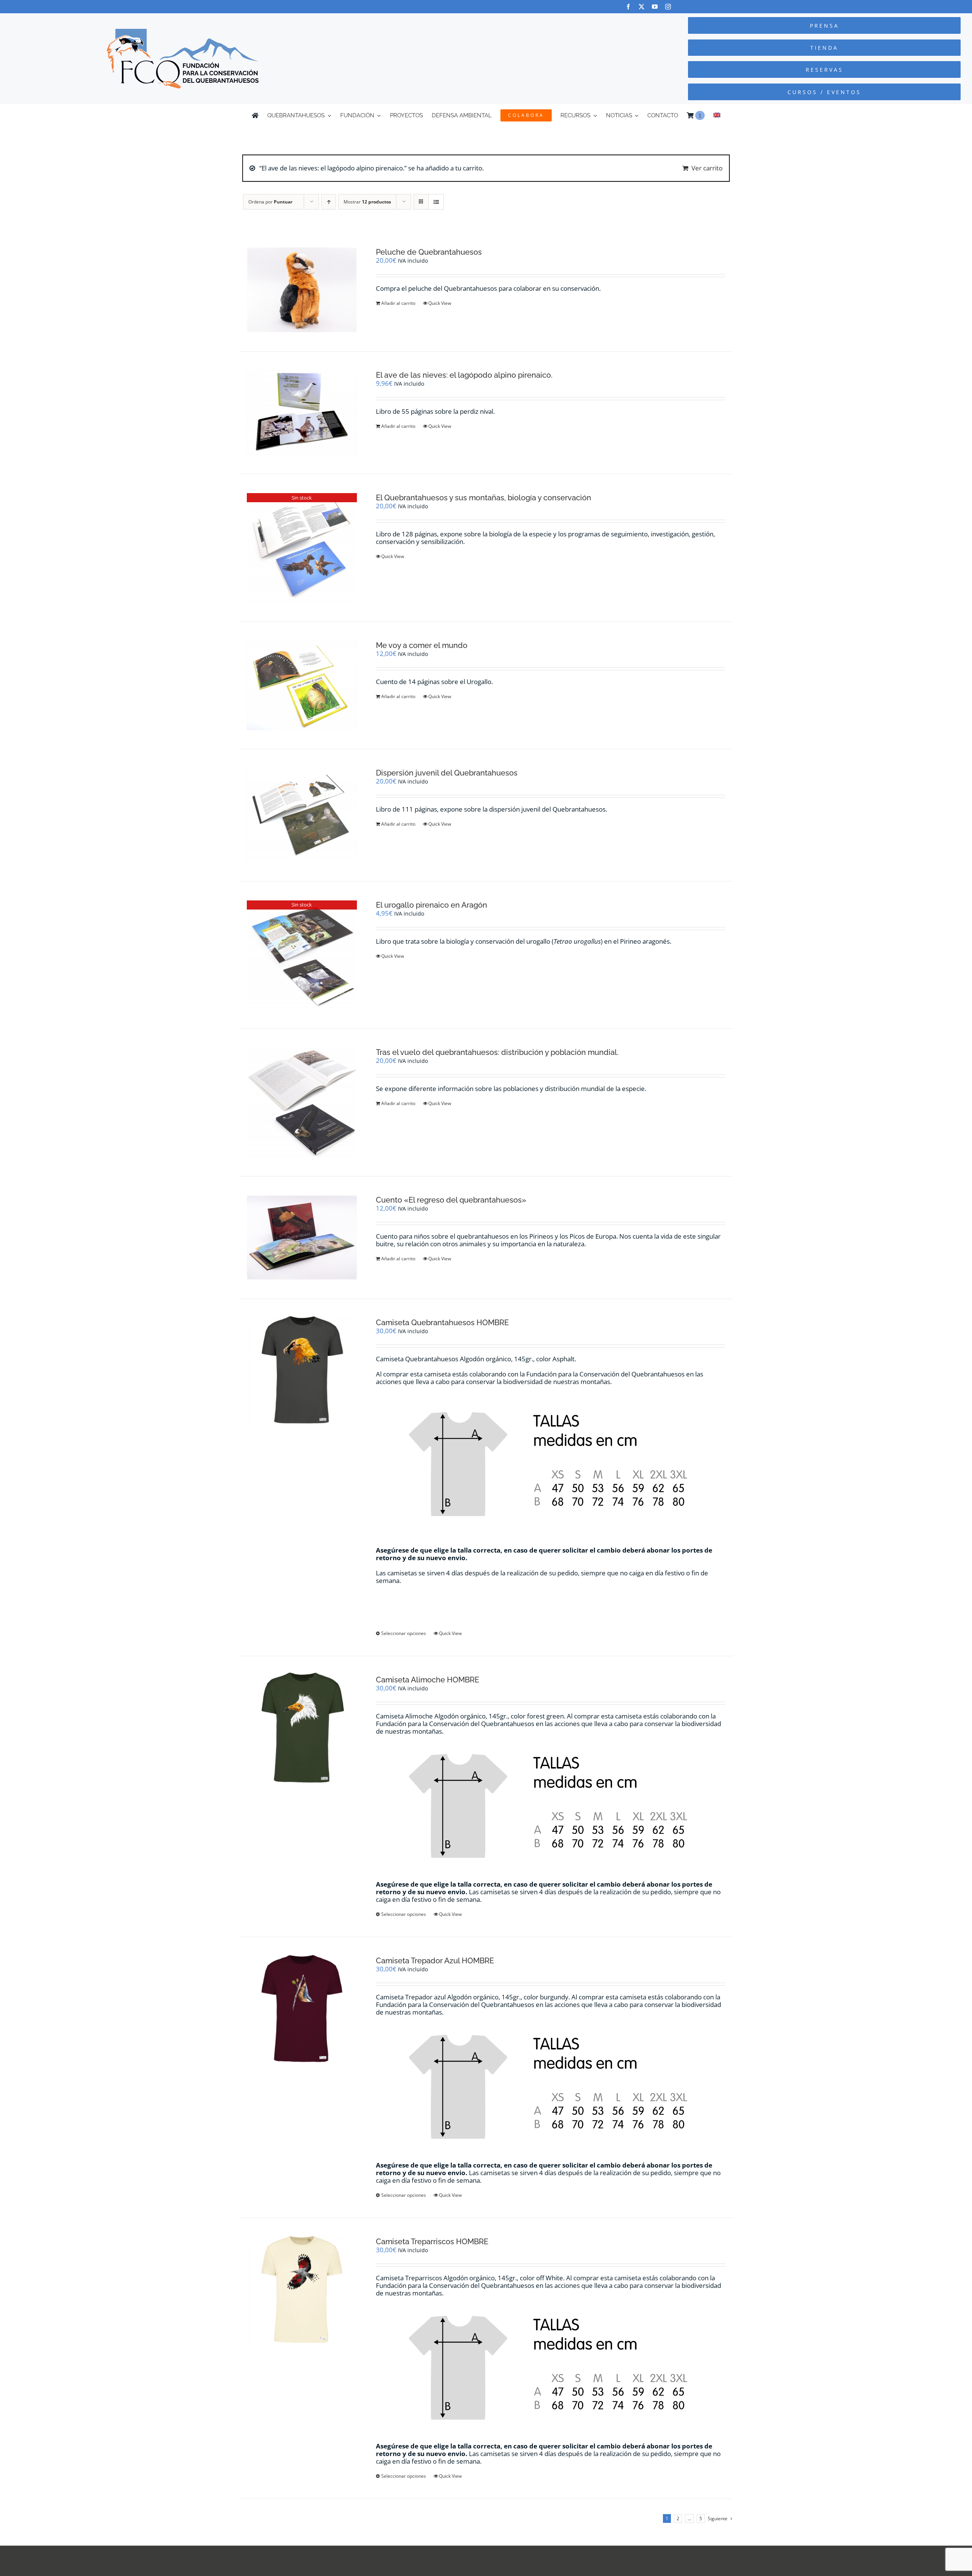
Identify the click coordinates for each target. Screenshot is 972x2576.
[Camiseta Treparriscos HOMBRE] (302, 2289)
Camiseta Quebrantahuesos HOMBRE (442, 1323)
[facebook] (628, 7)
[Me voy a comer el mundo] (302, 686)
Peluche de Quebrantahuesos (429, 252)
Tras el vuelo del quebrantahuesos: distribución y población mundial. (497, 1052)
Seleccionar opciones (404, 1633)
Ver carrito (707, 168)
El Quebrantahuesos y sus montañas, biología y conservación (484, 498)
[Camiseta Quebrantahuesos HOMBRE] (302, 1370)
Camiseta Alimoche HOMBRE (428, 1680)
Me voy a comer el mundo (422, 645)
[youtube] (655, 7)
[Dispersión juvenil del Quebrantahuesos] (302, 815)
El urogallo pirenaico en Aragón (432, 905)
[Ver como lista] (436, 202)
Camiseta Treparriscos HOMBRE (432, 2242)
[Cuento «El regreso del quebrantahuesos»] (302, 1238)
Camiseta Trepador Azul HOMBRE (435, 1961)
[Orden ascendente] (329, 202)
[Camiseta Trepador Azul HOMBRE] (302, 2008)
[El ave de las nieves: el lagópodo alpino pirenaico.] (302, 413)
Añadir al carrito (398, 303)
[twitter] (641, 7)
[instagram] (668, 7)
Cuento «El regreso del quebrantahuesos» (451, 1200)
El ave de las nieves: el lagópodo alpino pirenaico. (464, 375)
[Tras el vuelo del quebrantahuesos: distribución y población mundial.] (302, 1102)
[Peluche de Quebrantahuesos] (302, 290)
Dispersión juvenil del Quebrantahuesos (447, 773)
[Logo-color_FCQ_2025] (183, 32)
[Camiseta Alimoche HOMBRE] (302, 1728)
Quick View (440, 303)
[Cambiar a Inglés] (717, 115)
